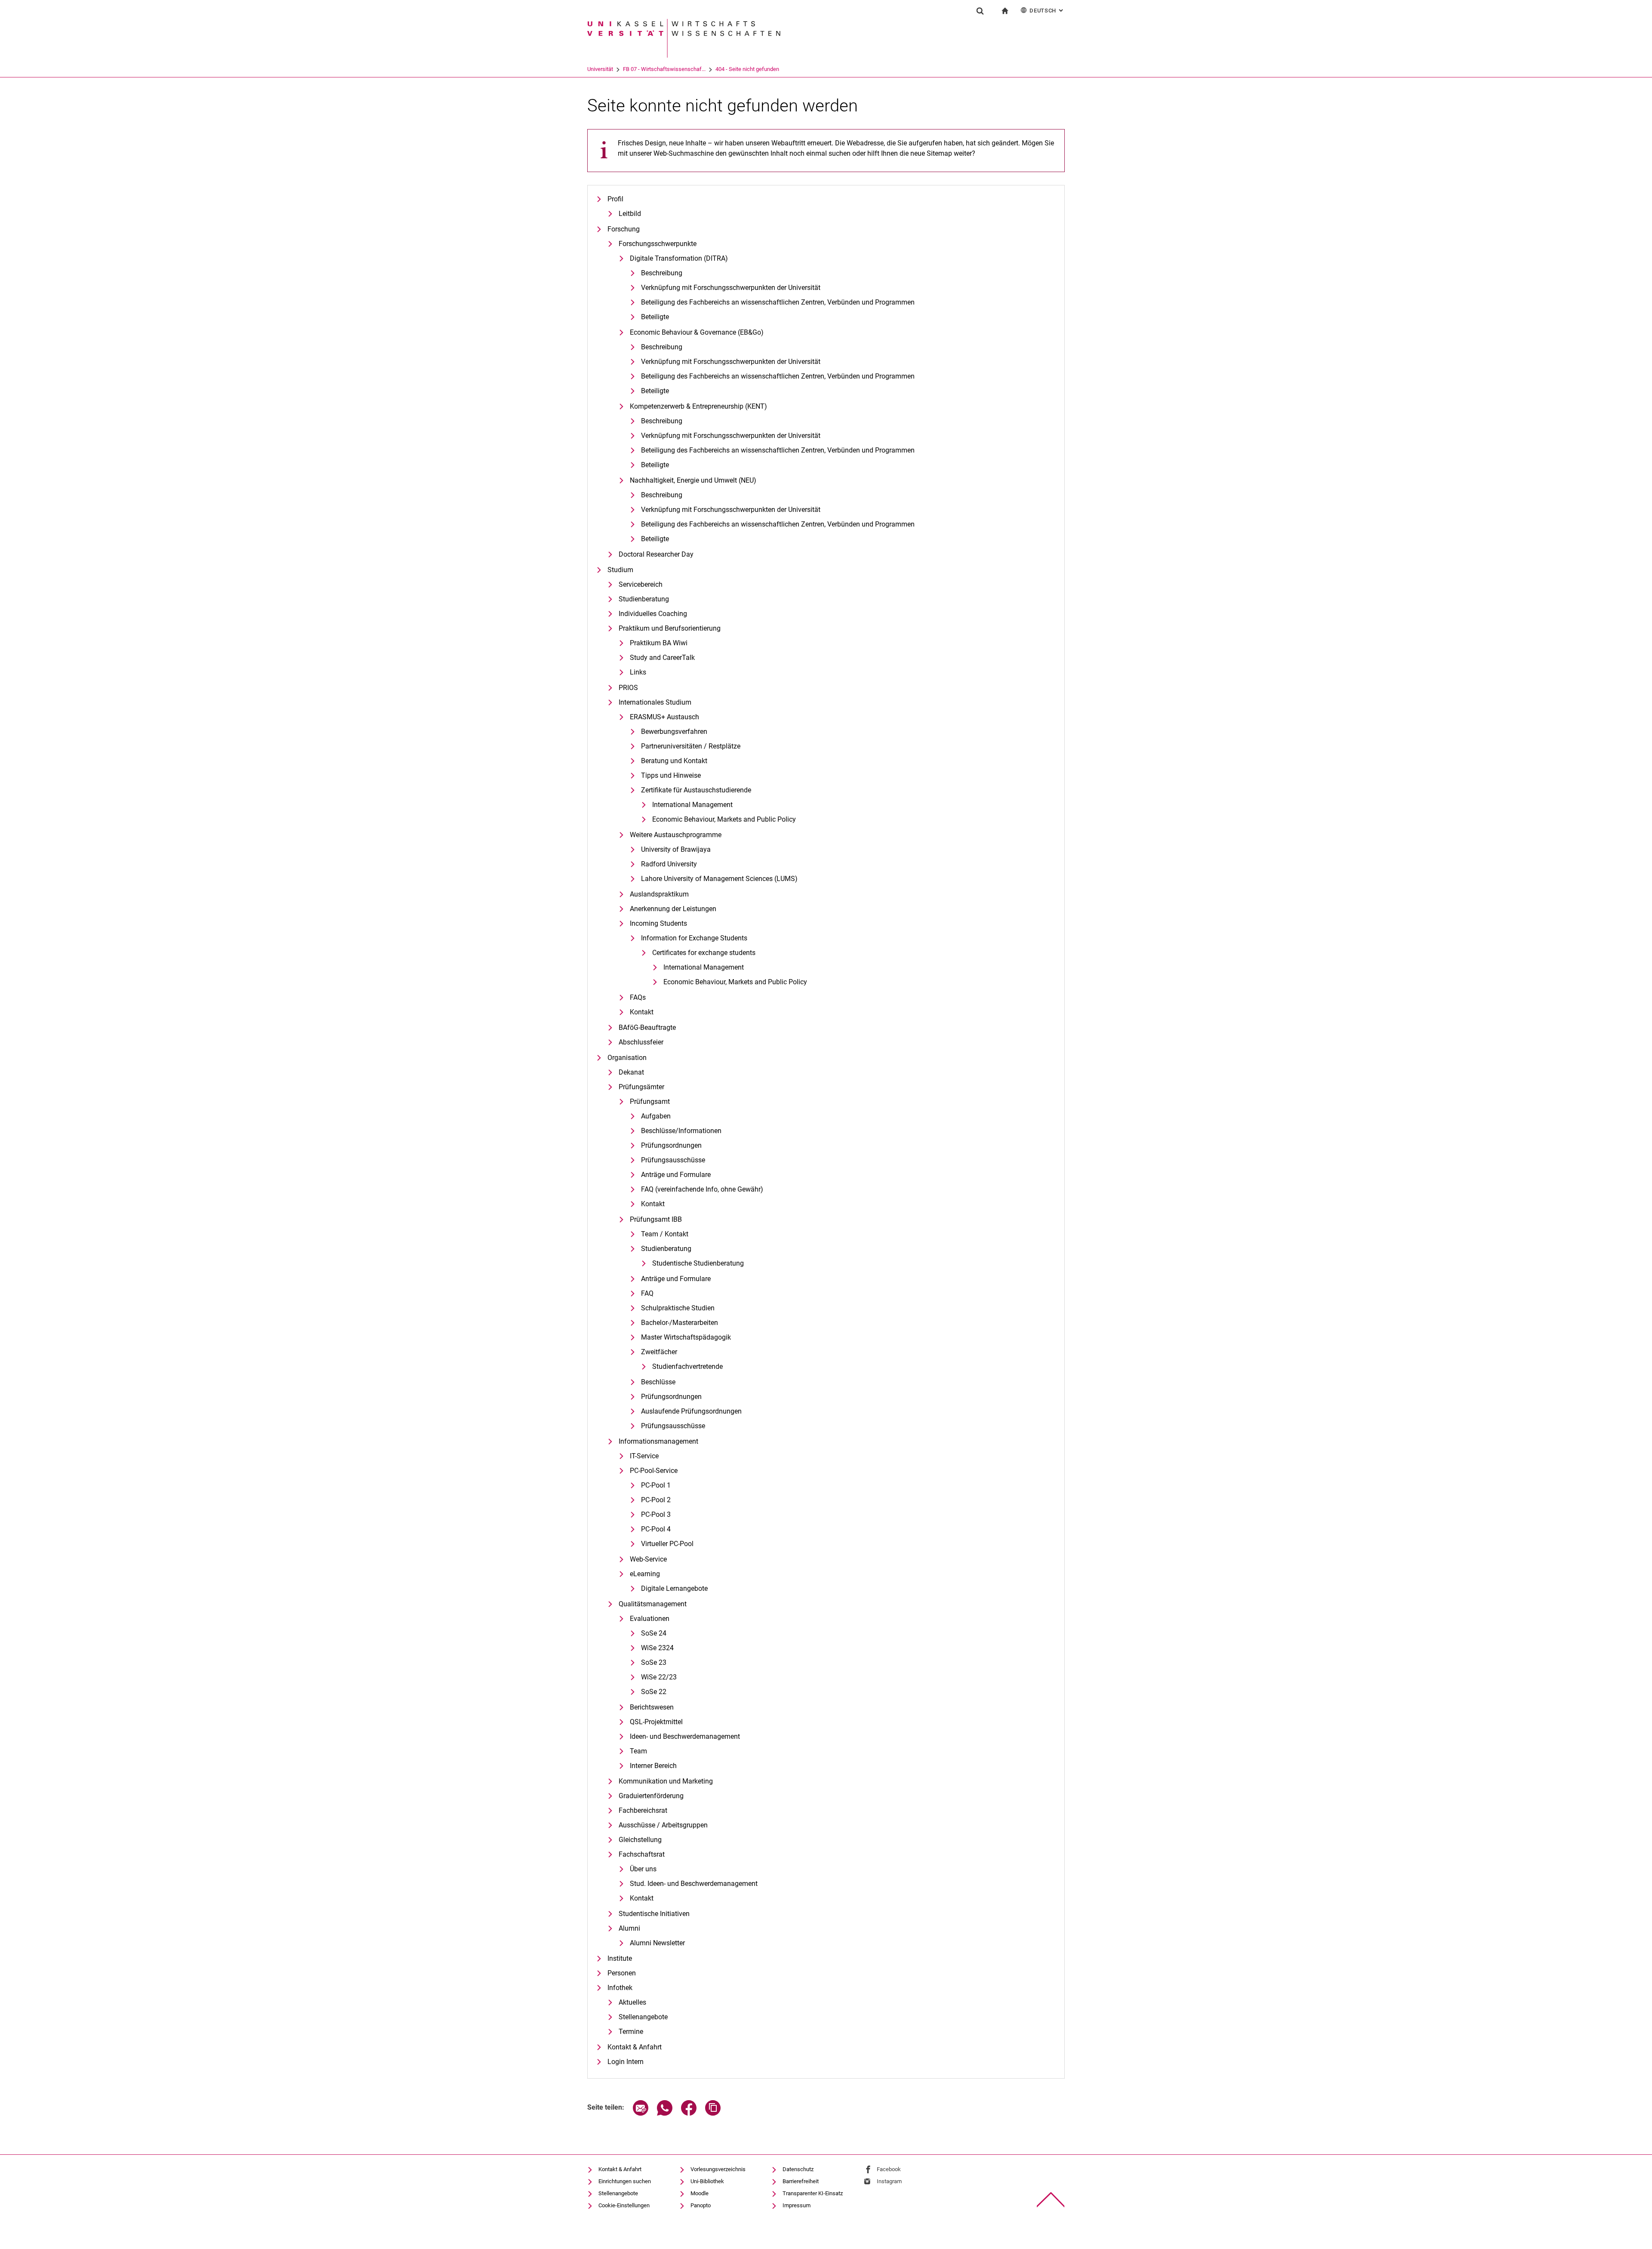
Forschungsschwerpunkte (658, 244)
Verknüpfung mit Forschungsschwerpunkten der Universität (731, 288)
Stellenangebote (643, 2017)
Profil (615, 199)
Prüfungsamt (650, 1101)
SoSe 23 (654, 1662)
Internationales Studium (655, 702)
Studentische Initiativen (654, 1914)
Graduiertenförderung (651, 1796)
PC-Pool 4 (656, 1529)
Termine (631, 2032)
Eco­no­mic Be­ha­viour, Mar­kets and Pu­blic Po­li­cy (724, 819)
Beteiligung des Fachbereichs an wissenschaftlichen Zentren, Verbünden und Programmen (778, 376)
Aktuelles (632, 2002)
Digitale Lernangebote (674, 1588)
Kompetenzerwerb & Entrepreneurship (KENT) (698, 406)
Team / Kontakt (665, 1234)
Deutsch (1047, 11)
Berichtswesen (652, 1707)
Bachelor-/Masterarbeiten (680, 1323)
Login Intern (626, 2062)
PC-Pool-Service (654, 1471)
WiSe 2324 (657, 1648)
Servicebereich (641, 584)
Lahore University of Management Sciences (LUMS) (719, 879)
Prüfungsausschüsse (673, 1160)
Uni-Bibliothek (707, 2181)
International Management (692, 805)
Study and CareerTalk (662, 658)
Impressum (797, 2205)
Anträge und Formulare (676, 1175)
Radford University (669, 864)
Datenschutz (798, 2169)
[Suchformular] (980, 11)
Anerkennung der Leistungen (673, 909)
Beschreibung (662, 273)
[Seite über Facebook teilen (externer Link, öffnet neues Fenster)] (689, 2113)
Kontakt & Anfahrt (635, 2047)
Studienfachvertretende (687, 1366)
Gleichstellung (640, 1840)
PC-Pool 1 (656, 1485)
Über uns (643, 1869)
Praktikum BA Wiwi (659, 643)
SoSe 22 (654, 1692)
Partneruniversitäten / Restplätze (691, 746)
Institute (620, 1958)
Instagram (889, 2181)
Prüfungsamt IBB (656, 1219)
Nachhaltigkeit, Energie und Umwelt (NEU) (693, 480)
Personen (622, 1973)
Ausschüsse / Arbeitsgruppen (663, 1825)
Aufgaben (656, 1116)
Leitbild (630, 214)
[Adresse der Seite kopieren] (713, 2113)
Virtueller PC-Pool (667, 1544)
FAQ (647, 1293)
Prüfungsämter (641, 1087)
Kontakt (642, 1012)
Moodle (700, 2193)
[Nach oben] (1051, 2200)
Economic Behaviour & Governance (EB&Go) (697, 332)
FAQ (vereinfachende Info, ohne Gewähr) (702, 1189)
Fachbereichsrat (643, 1810)
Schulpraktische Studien (678, 1308)
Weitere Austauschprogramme (676, 835)
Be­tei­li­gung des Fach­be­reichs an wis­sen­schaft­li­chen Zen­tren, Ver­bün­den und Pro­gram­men (778, 302)
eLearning (645, 1574)
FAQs (638, 997)
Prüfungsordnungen (671, 1145)
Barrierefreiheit (801, 2181)
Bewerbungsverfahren (674, 732)
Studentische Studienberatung (698, 1263)
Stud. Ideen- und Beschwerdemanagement (694, 1884)
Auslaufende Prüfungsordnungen (691, 1411)
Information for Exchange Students (694, 938)
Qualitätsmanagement (653, 1604)
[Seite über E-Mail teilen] (641, 2113)
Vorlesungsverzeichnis (718, 2169)
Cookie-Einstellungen (624, 2205)
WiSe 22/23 (659, 1677)
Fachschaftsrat (642, 1854)
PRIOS (628, 688)
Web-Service (648, 1559)
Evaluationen (650, 1619)
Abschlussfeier (641, 1042)
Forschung (624, 229)
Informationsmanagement (658, 1441)
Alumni (629, 1928)
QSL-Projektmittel (656, 1722)
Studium (620, 570)
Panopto (701, 2205)
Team (638, 1751)
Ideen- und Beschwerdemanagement (685, 1736)
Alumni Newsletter (657, 1943)
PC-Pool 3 (656, 1514)
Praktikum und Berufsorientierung (670, 628)
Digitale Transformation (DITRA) (679, 258)
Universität (600, 69)
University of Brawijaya (676, 849)
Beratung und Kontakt (674, 761)
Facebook (889, 2169)
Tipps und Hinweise (671, 775)
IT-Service (644, 1456)
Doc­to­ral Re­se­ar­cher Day (656, 554)
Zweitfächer (659, 1352)
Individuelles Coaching (653, 614)
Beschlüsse (658, 1382)
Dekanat (631, 1072)
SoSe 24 (654, 1633)
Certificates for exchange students (704, 953)
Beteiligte (655, 317)
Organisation (627, 1058)
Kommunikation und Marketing (666, 1781)
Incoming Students (658, 923)
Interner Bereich (653, 1766)
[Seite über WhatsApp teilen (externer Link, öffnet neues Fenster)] (665, 2113)
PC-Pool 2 (656, 1500)
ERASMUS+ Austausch (664, 717)
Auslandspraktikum (659, 894)
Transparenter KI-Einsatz (813, 2193)
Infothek (620, 1988)
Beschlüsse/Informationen (681, 1131)
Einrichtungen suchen (625, 2181)
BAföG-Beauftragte (647, 1027)
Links (638, 672)
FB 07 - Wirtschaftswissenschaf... (664, 69)
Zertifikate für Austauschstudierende (696, 790)
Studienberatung (644, 599)
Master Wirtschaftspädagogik (686, 1337)
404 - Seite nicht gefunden (747, 69)
